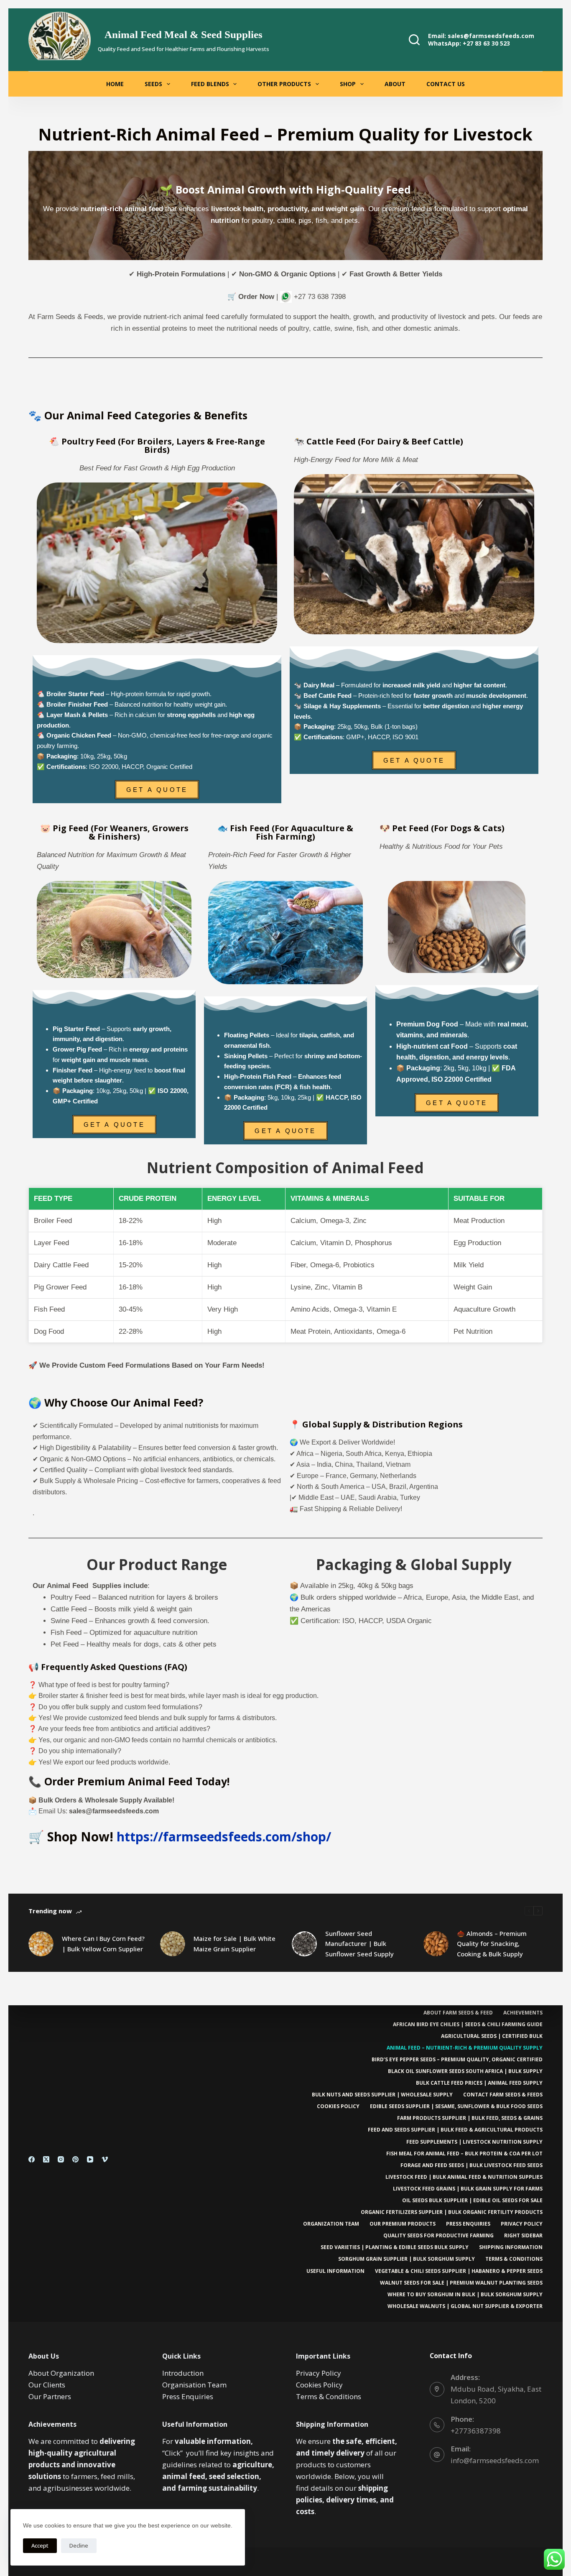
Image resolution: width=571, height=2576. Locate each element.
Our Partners (50, 2396)
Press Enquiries (468, 2224)
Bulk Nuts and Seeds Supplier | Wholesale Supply (382, 2095)
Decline (79, 2545)
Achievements (523, 2013)
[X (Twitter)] (46, 2159)
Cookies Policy (338, 2106)
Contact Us (446, 84)
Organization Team (331, 2224)
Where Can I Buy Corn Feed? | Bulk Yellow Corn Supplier (103, 1944)
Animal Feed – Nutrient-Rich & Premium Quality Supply (465, 2048)
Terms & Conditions (514, 2259)
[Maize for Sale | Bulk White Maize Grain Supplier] (173, 1944)
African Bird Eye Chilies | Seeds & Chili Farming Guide (468, 2025)
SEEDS (153, 84)
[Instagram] (61, 2159)
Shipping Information (511, 2247)
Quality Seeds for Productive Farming (438, 2236)
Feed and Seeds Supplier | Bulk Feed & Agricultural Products (455, 2130)
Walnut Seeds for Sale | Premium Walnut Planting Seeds (461, 2283)
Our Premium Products (403, 2224)
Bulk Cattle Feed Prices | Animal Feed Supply (479, 2083)
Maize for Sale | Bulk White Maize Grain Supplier (235, 1944)
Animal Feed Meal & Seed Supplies (184, 34)
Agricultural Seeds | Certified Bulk (492, 2036)
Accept (40, 2545)
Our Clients (47, 2385)
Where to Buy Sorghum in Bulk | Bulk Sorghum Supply (465, 2295)
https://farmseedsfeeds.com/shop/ (224, 1837)
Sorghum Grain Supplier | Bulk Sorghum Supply (407, 2259)
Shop (348, 84)
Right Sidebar (523, 2236)
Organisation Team (194, 2385)
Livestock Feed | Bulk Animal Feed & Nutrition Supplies (464, 2177)
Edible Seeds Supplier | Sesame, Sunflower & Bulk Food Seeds (456, 2106)
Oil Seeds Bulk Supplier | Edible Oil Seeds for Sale (472, 2201)
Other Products (284, 84)
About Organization (61, 2373)
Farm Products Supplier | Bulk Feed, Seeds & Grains (470, 2118)
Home (115, 84)
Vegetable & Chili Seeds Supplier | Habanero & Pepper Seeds (459, 2271)
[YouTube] (90, 2159)
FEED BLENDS (210, 84)
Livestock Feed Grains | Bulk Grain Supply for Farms (468, 2189)
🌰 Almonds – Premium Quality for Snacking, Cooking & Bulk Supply (492, 1944)
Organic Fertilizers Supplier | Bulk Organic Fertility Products (452, 2212)
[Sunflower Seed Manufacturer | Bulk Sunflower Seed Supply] (304, 1944)
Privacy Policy (522, 2224)
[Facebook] (32, 2159)
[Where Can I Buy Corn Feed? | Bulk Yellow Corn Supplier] (41, 1944)
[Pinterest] (75, 2159)
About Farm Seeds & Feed (458, 2013)
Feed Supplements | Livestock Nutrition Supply (474, 2142)
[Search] (414, 40)
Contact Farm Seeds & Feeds (503, 2095)
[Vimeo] (105, 2159)
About (395, 84)
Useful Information (335, 2271)
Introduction (183, 2373)
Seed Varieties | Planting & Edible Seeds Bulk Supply (395, 2247)
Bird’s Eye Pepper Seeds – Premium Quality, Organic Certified (457, 2060)
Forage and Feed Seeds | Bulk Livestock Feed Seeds (472, 2165)
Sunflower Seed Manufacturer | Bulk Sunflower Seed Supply (359, 1944)
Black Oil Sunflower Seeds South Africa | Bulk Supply (465, 2071)
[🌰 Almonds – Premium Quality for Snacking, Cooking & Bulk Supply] (436, 1944)
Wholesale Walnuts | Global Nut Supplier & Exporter (465, 2306)
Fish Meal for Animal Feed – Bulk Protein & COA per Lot (464, 2154)
